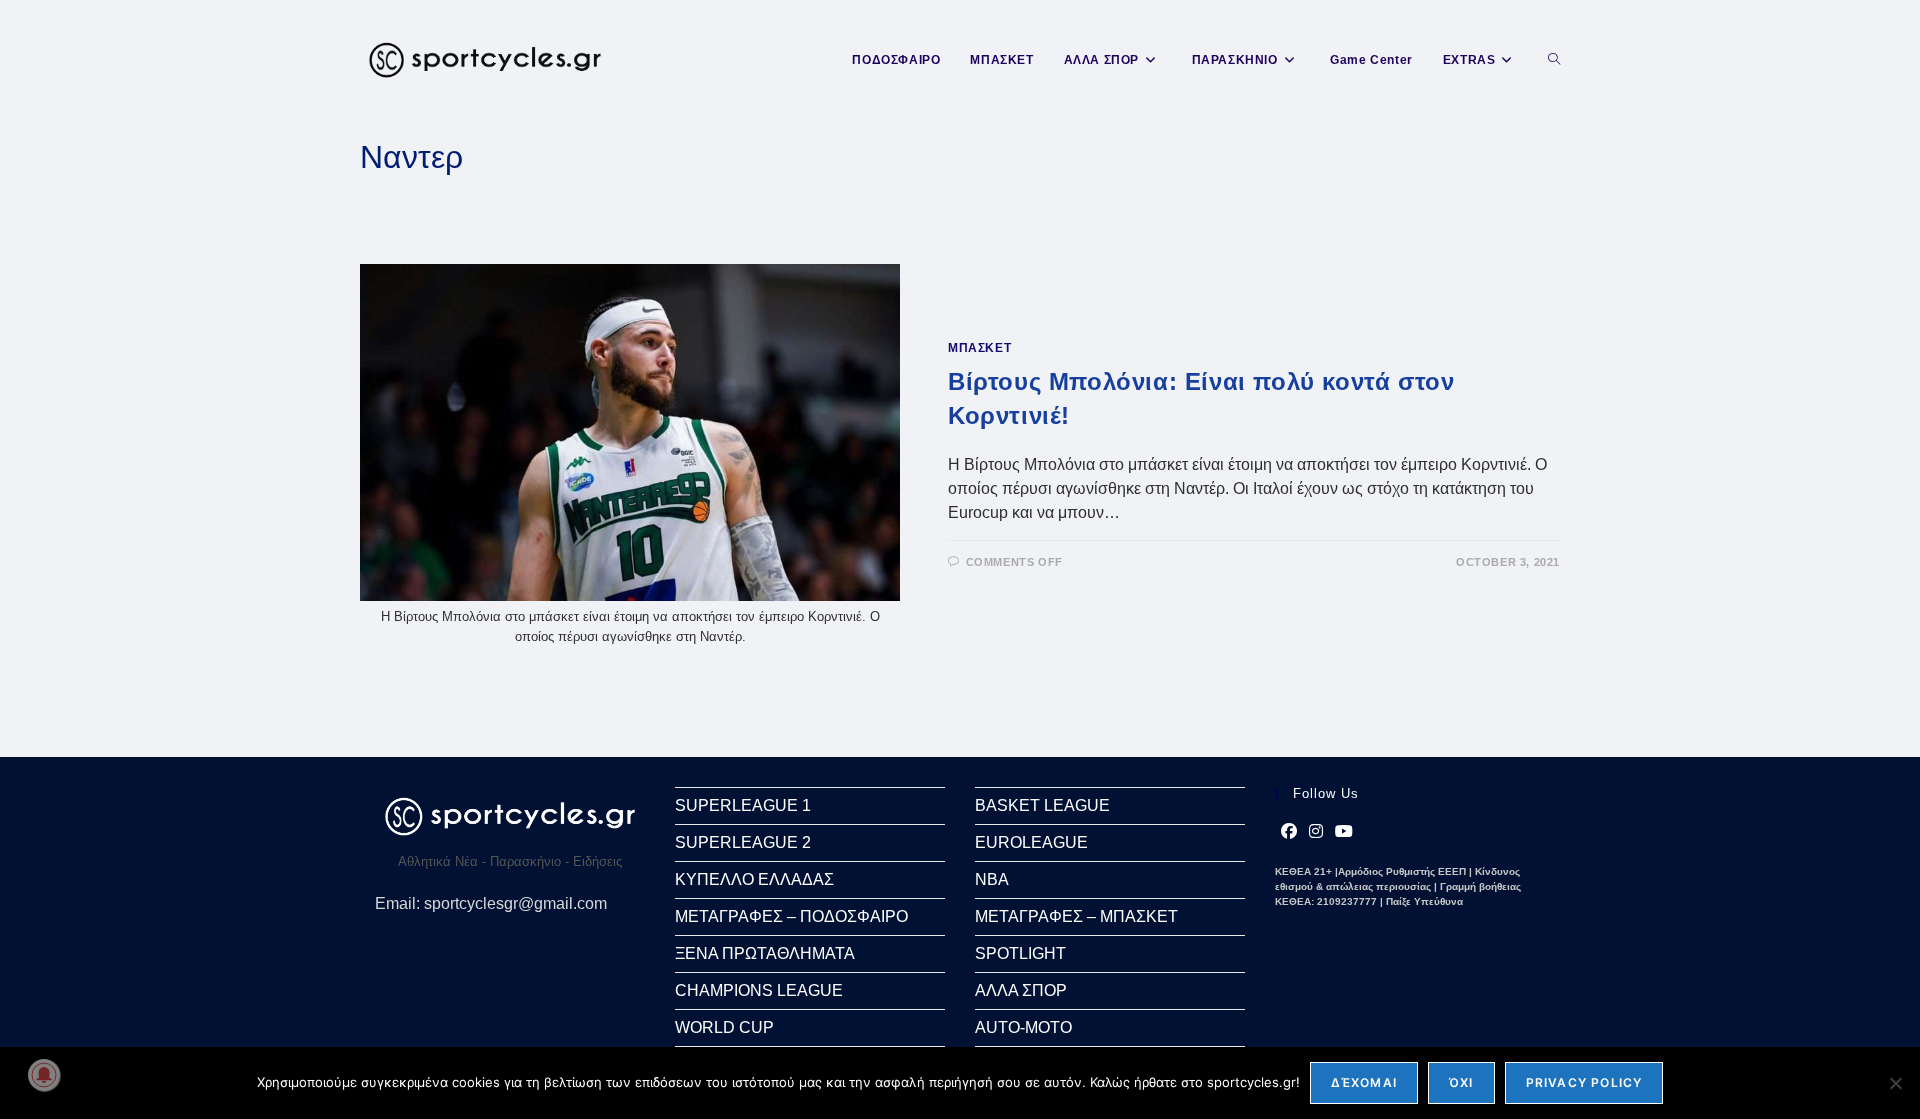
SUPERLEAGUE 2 (743, 842)
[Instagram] (1316, 832)
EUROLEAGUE (1031, 842)
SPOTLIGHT (1020, 953)
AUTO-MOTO (1023, 1027)
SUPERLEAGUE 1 (743, 805)
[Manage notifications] (44, 1075)
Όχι (1461, 1082)
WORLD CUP (724, 1027)
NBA (992, 879)
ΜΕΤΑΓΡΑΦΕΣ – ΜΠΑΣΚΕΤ (1076, 916)
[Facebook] (1289, 832)
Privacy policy (1584, 1082)
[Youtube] (1344, 832)
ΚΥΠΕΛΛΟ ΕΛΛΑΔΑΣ (754, 879)
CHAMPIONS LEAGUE (759, 990)
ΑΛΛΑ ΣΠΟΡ (1021, 990)
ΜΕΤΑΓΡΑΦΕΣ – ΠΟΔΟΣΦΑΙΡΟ (791, 916)
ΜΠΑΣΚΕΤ (979, 348)
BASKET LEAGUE (1042, 805)
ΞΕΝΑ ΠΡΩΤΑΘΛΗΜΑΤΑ (765, 953)
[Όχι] (1895, 1083)
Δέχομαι (1364, 1082)
